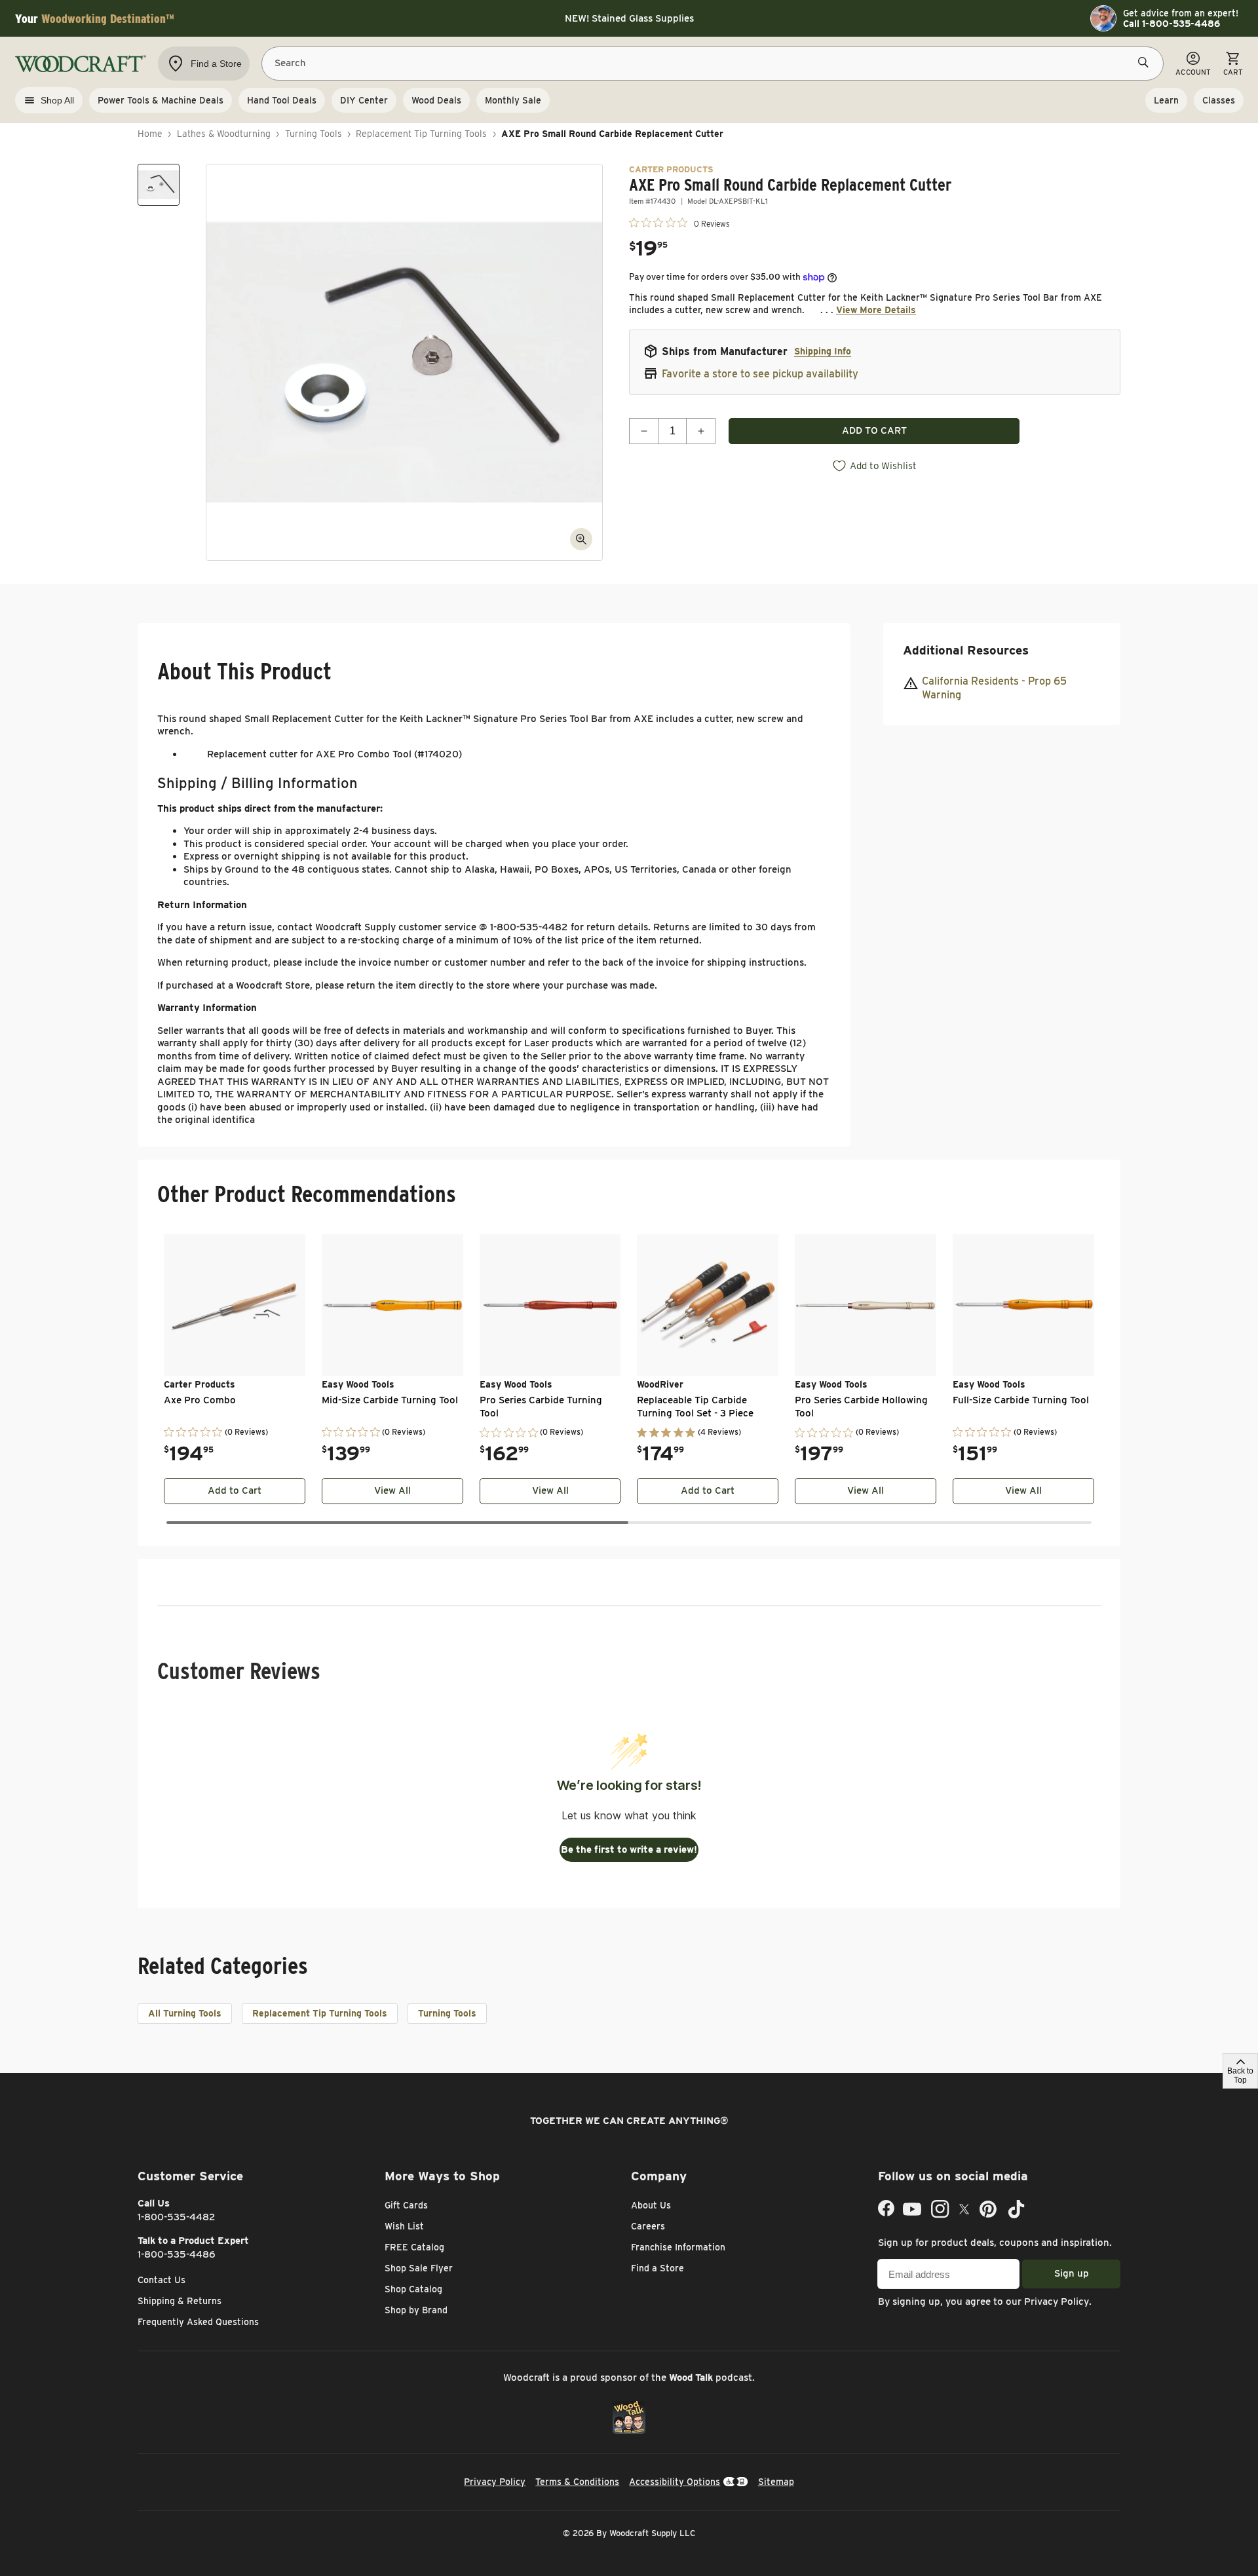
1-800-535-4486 (177, 2254)
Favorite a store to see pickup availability (760, 374)
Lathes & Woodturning (224, 134)
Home (150, 134)
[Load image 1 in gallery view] (159, 185)
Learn (1166, 100)
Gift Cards (406, 2205)
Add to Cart (235, 1490)
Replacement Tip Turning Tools (421, 134)
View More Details (876, 310)
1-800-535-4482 (177, 2217)
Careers (648, 2226)
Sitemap (776, 2482)
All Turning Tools (185, 2013)
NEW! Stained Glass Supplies (629, 18)
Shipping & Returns (180, 2301)
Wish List (404, 2226)
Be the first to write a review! (629, 1849)
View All (392, 1490)
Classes (1219, 100)
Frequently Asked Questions (198, 2322)
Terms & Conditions (577, 2482)
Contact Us (162, 2280)
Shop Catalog (413, 2289)
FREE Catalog (414, 2247)
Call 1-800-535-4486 (1172, 24)
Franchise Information (678, 2247)
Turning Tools (314, 134)
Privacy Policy (1057, 2301)
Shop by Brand (416, 2310)
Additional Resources (966, 650)
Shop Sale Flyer (419, 2268)
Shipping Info (823, 351)
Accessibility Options (675, 2482)
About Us (651, 2205)
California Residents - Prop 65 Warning (994, 689)
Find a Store (658, 2268)
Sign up (1072, 2273)
